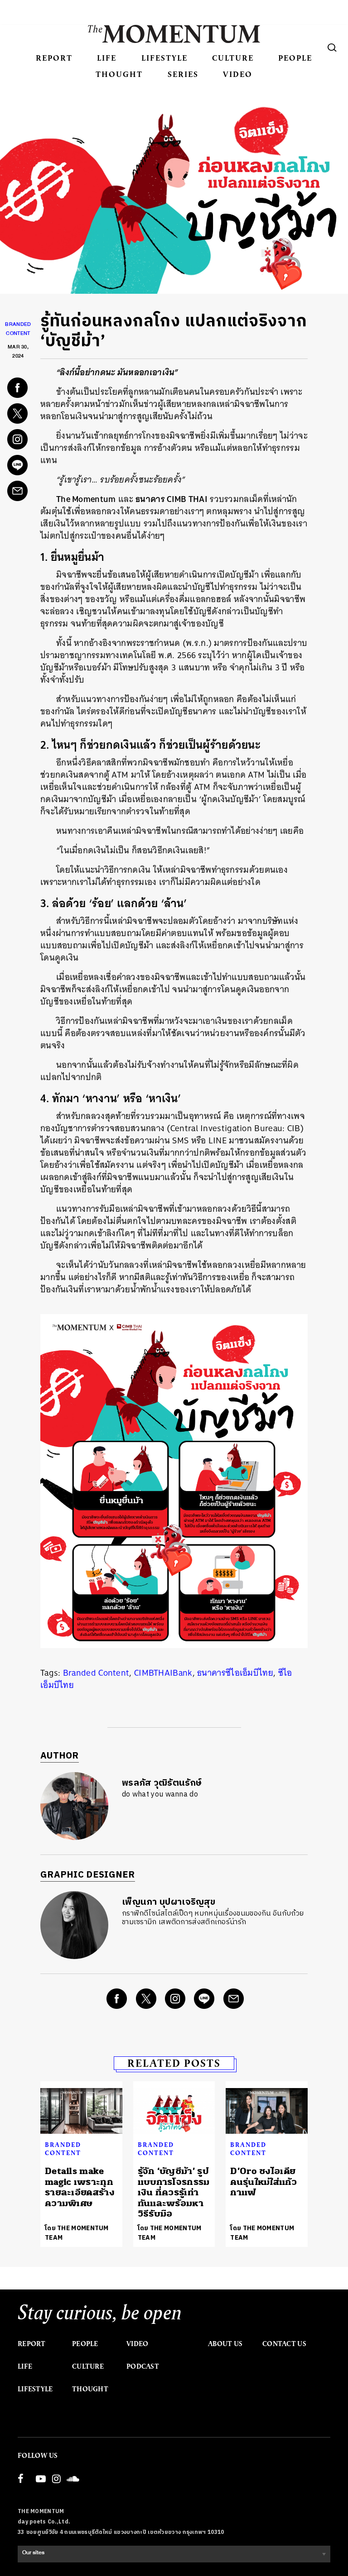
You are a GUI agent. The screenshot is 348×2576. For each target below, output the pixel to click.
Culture (233, 58)
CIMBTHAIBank (163, 1673)
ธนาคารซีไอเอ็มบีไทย (235, 1673)
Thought (119, 74)
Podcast (143, 2366)
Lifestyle (164, 58)
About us (225, 2344)
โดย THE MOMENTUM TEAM (77, 2233)
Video (238, 74)
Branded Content (96, 1673)
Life (107, 58)
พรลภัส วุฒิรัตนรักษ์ (162, 1783)
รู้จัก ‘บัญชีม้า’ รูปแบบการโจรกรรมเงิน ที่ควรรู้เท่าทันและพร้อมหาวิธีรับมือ (174, 2192)
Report (54, 58)
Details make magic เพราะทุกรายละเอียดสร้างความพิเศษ (80, 2187)
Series (183, 74)
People (295, 58)
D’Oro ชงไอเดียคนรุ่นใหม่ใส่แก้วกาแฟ (263, 2182)
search (332, 48)
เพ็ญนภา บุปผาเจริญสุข (169, 1902)
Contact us (284, 2344)
